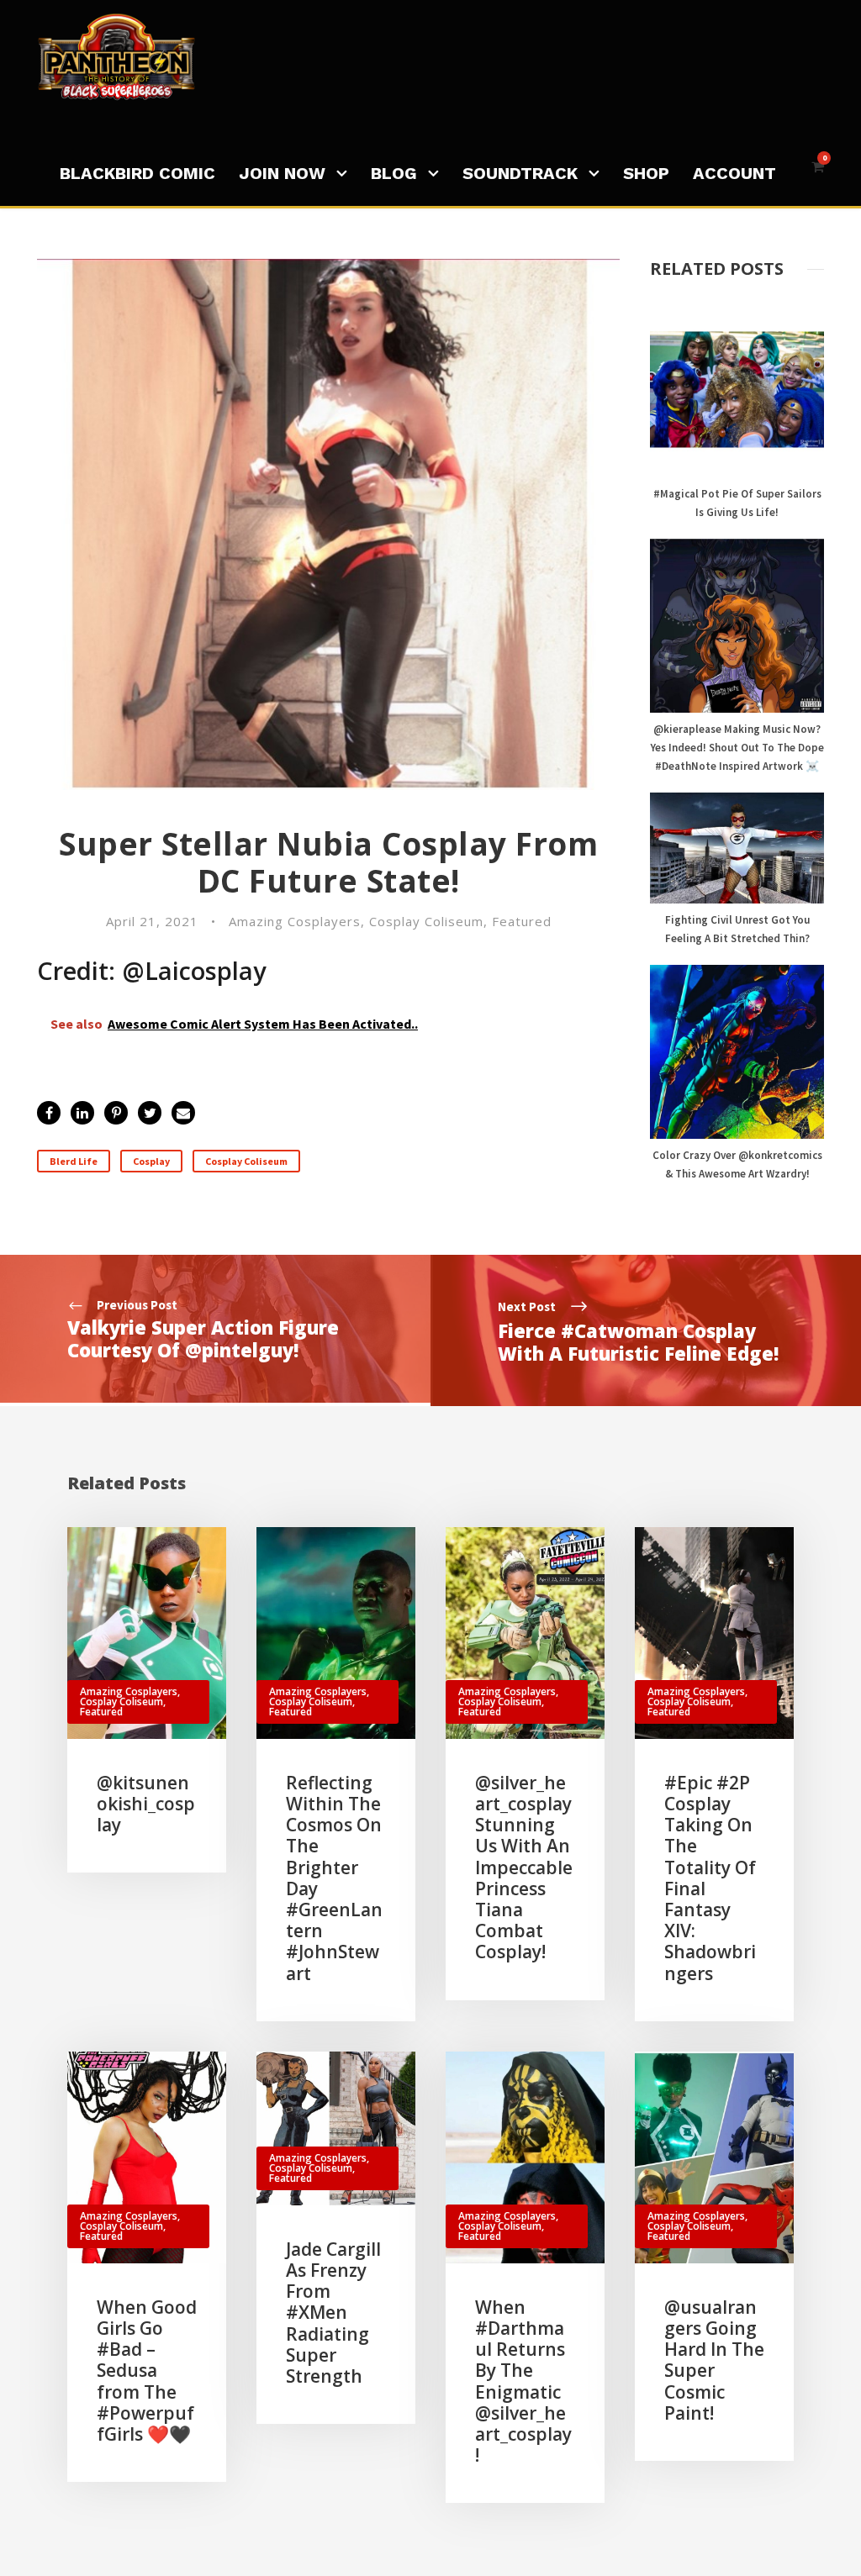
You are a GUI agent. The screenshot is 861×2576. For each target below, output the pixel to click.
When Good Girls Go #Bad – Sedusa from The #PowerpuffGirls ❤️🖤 (147, 2371)
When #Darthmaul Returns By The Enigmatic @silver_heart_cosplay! (523, 2381)
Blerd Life (74, 1161)
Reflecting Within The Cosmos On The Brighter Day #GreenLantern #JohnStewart (334, 1878)
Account (734, 173)
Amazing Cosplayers (295, 921)
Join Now (282, 173)
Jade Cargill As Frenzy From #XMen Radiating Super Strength (333, 2313)
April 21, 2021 (152, 921)
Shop (646, 173)
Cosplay (151, 1161)
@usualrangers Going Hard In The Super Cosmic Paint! (714, 2360)
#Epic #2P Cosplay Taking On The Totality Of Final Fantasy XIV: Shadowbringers (710, 1878)
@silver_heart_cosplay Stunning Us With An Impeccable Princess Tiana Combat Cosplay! (524, 1867)
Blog (394, 173)
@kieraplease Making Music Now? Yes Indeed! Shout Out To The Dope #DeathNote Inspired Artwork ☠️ (737, 748)
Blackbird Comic (137, 173)
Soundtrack (520, 173)
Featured (522, 921)
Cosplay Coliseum (426, 921)
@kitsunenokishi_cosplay (146, 1804)
